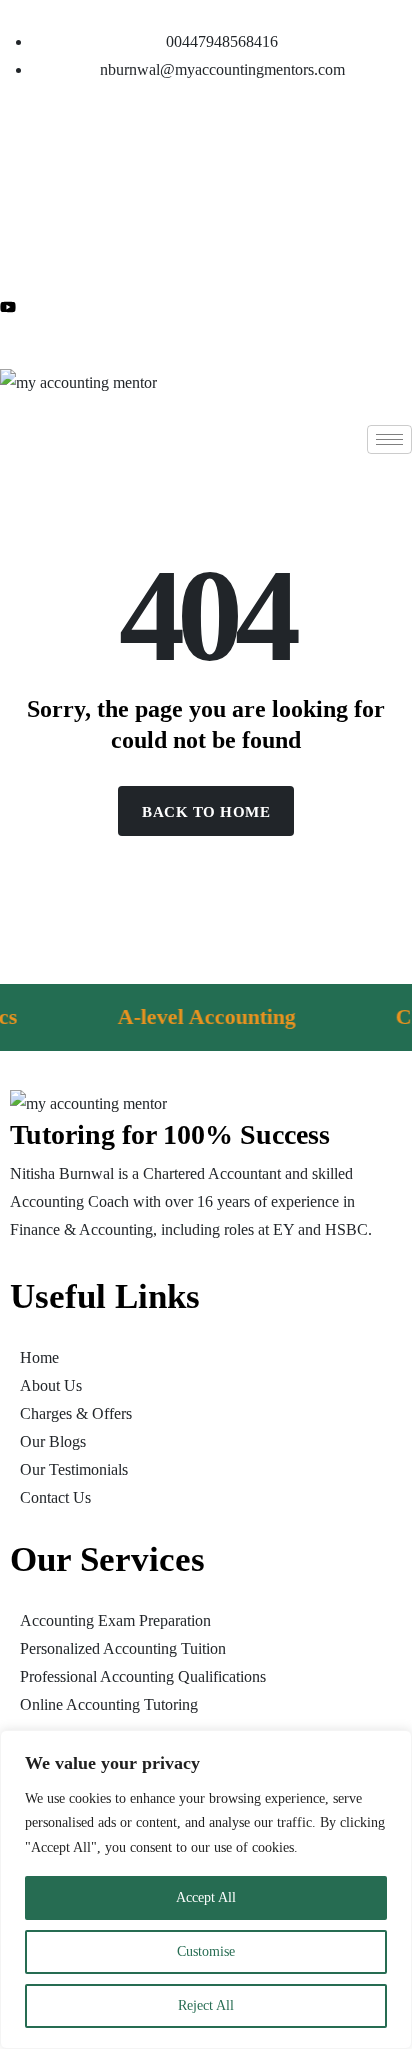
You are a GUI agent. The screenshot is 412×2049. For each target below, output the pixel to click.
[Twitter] (206, 162)
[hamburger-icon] (389, 439)
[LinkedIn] (206, 210)
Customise (206, 1951)
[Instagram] (206, 258)
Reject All (206, 2005)
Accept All (206, 1897)
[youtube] (206, 306)
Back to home (206, 812)
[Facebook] (206, 114)
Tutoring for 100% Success (170, 1134)
